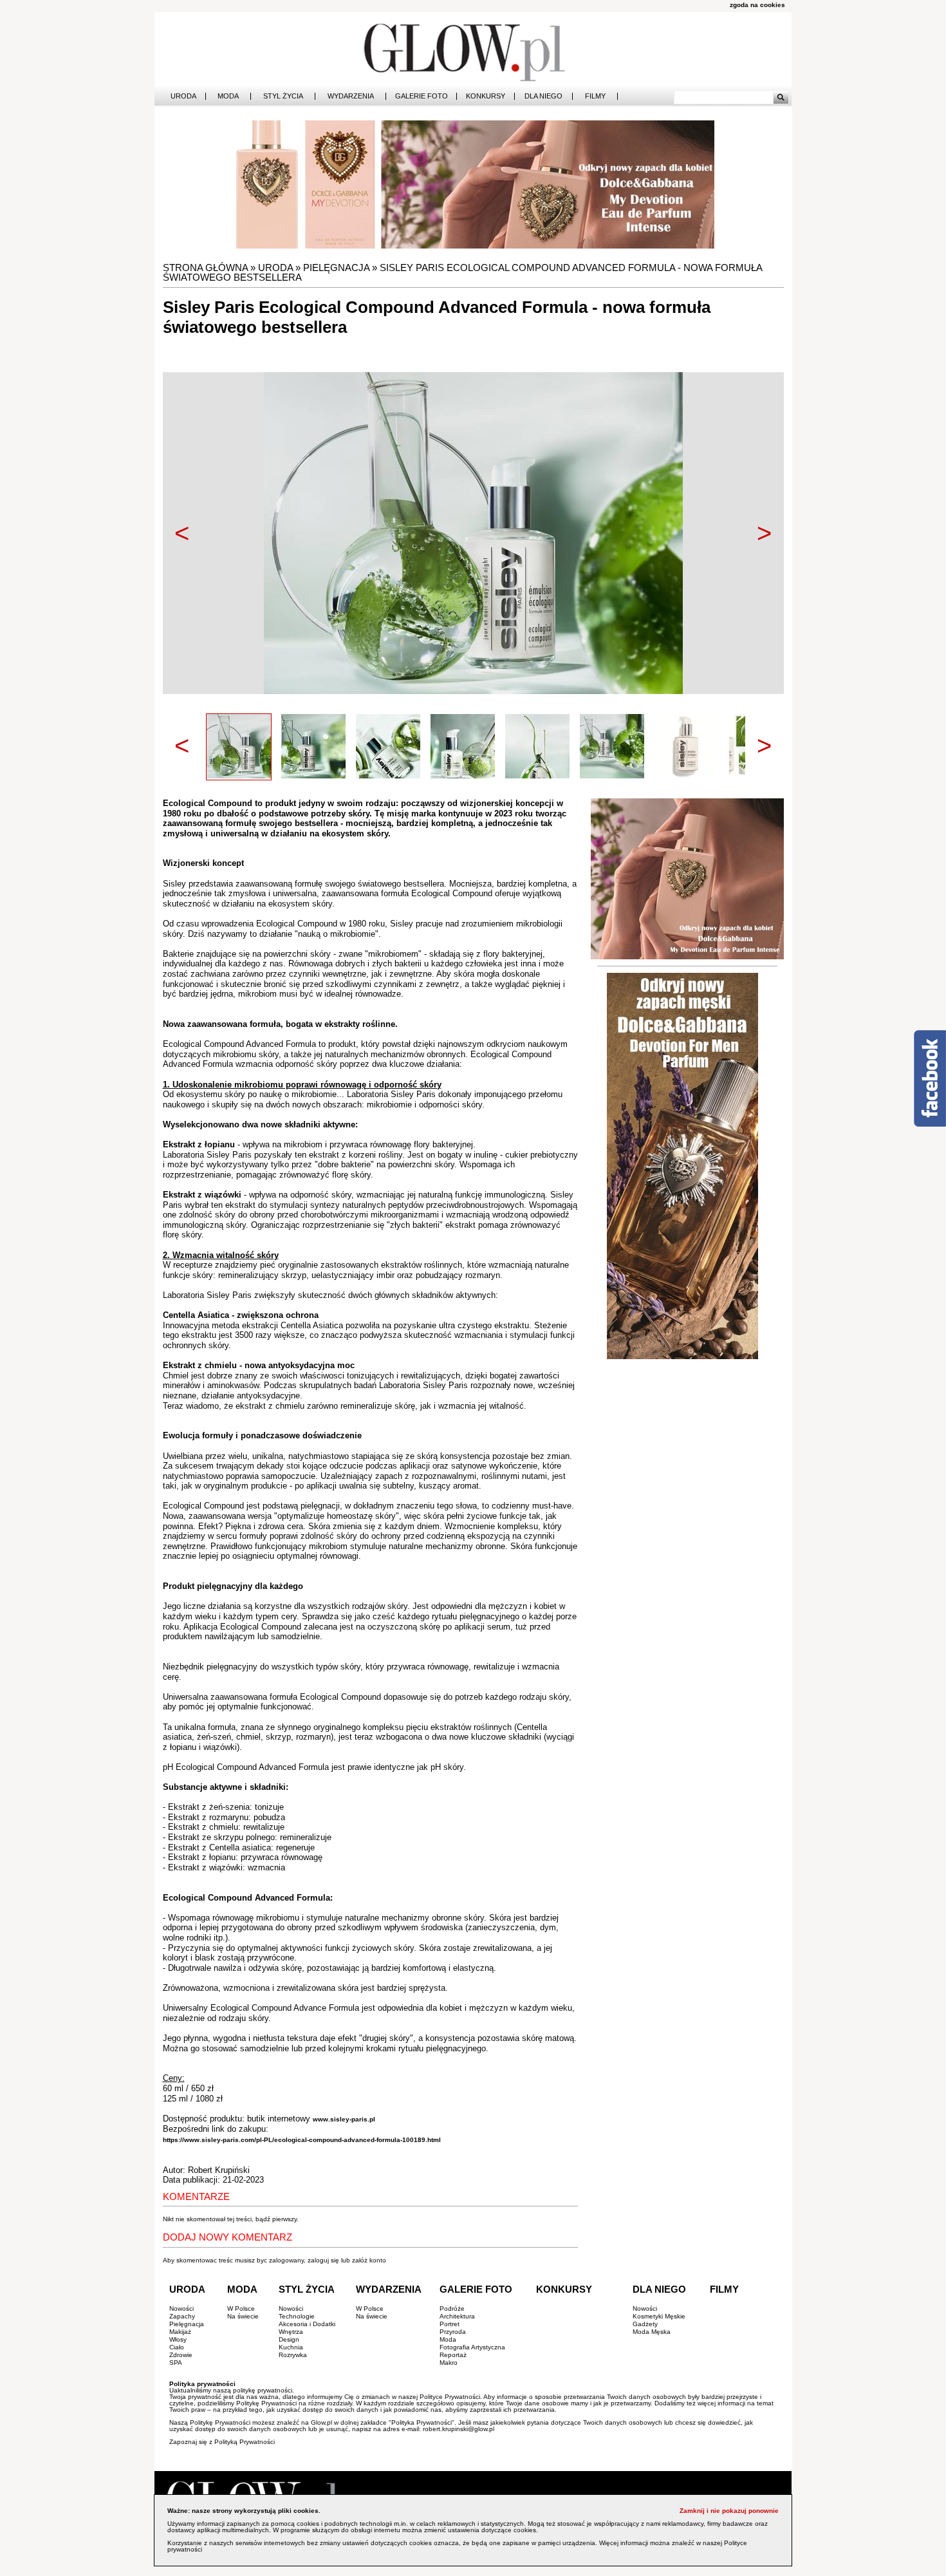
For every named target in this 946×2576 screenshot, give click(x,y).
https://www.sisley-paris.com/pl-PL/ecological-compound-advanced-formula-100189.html (302, 2140)
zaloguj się (323, 2260)
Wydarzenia (351, 96)
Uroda (183, 96)
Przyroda (453, 2332)
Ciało (177, 2347)
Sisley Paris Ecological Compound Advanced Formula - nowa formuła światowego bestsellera (462, 272)
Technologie (297, 2316)
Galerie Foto (422, 96)
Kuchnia (291, 2347)
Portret (450, 2324)
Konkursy (486, 96)
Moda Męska (652, 2332)
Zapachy (182, 2316)
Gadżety (645, 2324)
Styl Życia (283, 96)
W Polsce (241, 2308)
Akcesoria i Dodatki (307, 2324)
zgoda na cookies (757, 5)
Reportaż (453, 2355)
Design (289, 2339)
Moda (228, 96)
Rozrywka (293, 2355)
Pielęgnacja (336, 268)
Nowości (181, 2308)
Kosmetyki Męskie (659, 2316)
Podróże (452, 2308)
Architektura (457, 2316)
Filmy (595, 96)
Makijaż (180, 2332)
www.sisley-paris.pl (344, 2119)
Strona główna (205, 268)
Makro (449, 2363)
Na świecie (243, 2316)
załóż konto (369, 2260)
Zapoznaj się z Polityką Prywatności (222, 2442)
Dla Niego (543, 96)
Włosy (178, 2339)
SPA (176, 2363)
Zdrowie (181, 2355)
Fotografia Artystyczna (472, 2347)
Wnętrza (291, 2332)
